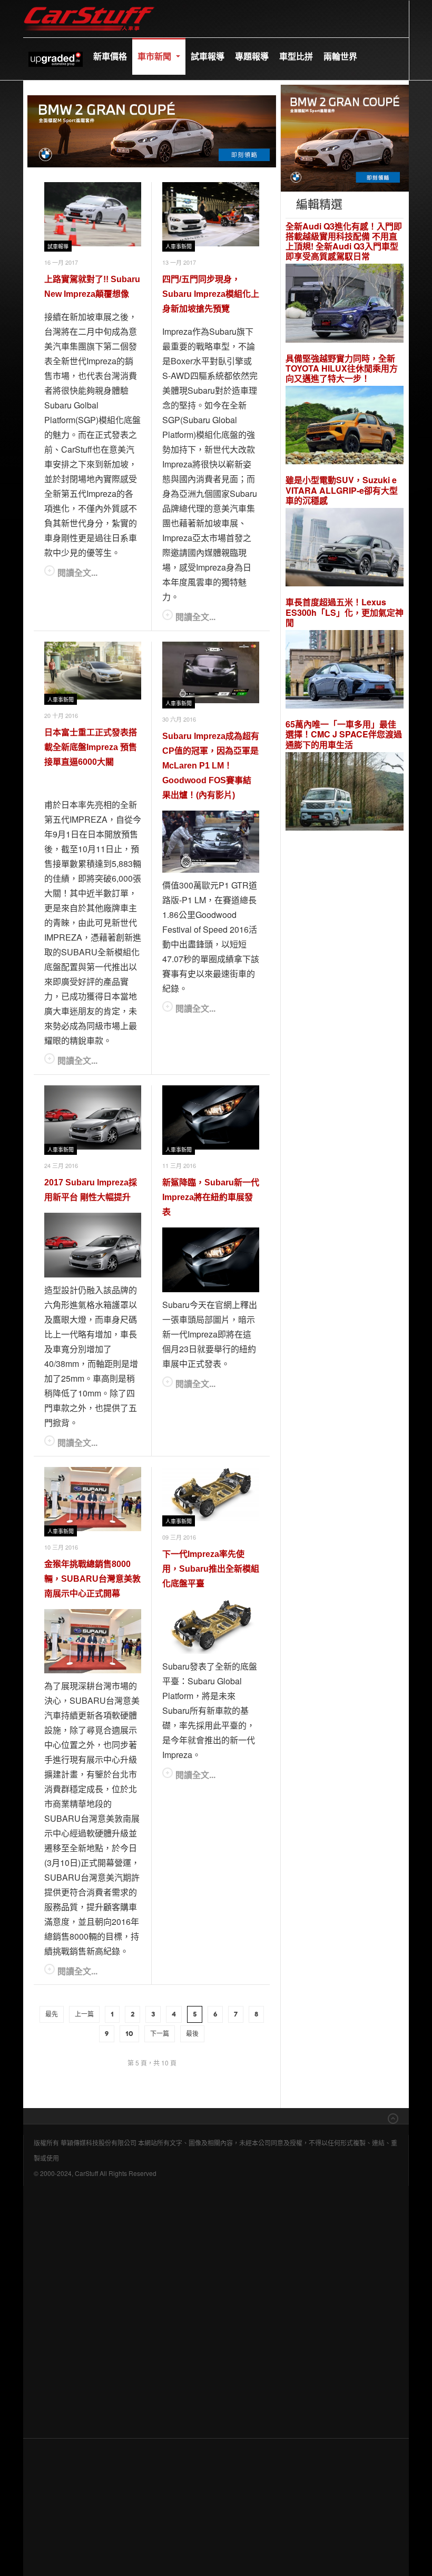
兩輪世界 (340, 56)
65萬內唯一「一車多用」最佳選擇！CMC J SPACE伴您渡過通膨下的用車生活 (344, 734)
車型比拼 (296, 56)
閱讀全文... (77, 572)
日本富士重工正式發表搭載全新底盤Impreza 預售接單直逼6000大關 (91, 747)
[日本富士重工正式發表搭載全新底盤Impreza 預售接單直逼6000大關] (93, 671)
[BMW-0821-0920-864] (152, 130)
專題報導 (252, 56)
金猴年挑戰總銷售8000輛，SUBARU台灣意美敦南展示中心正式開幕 (92, 1579)
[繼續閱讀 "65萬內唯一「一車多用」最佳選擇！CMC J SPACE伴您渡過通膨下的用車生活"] (345, 793)
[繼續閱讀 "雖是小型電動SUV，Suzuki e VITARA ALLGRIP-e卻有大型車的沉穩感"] (345, 549)
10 (129, 2034)
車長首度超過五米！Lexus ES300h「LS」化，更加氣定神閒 (345, 612)
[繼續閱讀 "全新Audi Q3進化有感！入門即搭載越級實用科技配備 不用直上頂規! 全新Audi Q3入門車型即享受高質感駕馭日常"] (345, 304)
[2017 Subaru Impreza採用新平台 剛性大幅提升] (93, 1118)
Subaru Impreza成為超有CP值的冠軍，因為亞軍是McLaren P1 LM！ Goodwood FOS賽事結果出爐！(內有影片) (211, 766)
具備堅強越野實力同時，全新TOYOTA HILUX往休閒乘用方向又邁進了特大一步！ (342, 368)
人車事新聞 (179, 247)
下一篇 (160, 2034)
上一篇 (84, 2014)
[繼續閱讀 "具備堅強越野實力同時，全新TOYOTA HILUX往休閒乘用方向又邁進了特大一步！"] (345, 427)
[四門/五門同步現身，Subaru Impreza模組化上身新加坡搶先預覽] (211, 214)
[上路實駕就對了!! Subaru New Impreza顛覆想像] (93, 214)
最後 (192, 2034)
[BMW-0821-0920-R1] (345, 137)
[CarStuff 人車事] (89, 5)
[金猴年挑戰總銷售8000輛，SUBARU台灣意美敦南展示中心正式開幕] (93, 1499)
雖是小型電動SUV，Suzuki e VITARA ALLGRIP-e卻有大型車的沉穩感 (342, 490)
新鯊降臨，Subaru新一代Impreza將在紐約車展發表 (211, 1197)
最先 (52, 2014)
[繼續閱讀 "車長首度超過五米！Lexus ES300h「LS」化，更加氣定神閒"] (345, 671)
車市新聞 (155, 56)
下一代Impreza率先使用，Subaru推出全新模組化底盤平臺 (211, 1569)
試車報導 (208, 56)
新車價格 (110, 56)
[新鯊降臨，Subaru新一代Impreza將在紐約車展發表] (211, 1118)
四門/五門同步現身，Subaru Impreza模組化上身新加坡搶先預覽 (211, 294)
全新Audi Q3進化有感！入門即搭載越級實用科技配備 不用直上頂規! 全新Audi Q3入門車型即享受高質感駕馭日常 (344, 241)
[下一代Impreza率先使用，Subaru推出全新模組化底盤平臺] (211, 1494)
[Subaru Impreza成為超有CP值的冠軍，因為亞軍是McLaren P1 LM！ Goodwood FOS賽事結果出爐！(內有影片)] (211, 673)
